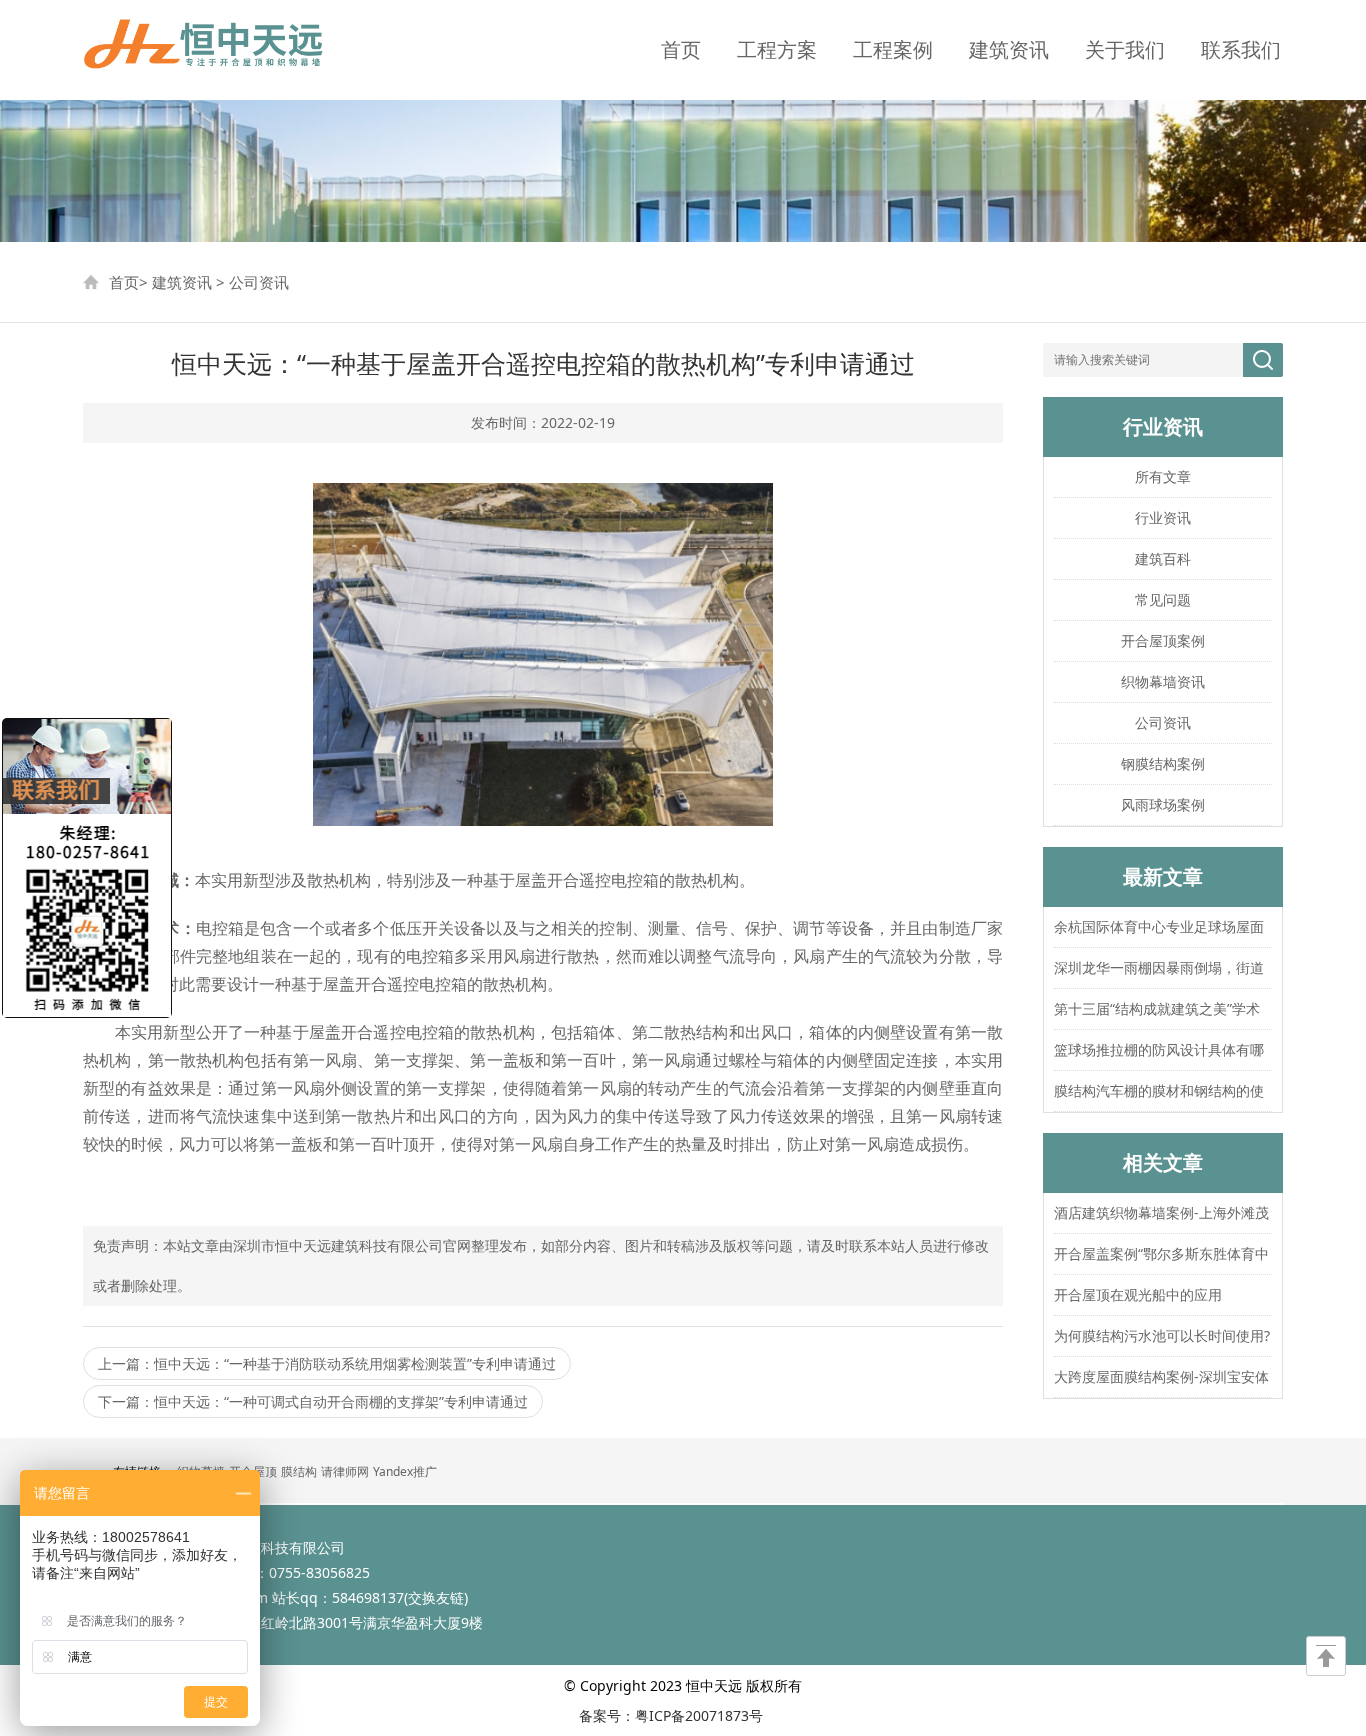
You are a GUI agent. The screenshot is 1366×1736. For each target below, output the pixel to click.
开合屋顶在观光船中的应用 (1138, 1294)
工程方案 (777, 49)
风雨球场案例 (1163, 804)
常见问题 (1163, 599)
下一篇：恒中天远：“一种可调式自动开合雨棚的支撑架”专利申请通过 (313, 1401)
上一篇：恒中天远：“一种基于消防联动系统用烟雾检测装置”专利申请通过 (327, 1363)
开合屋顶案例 (1163, 640)
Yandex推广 (405, 1471)
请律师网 (345, 1471)
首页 (681, 49)
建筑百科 (1163, 558)
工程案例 (893, 49)
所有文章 (1163, 476)
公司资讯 (259, 282)
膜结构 (299, 1471)
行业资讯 (1163, 517)
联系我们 (1241, 49)
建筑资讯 (1009, 49)
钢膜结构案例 (1163, 763)
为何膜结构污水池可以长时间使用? (1162, 1335)
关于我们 (1125, 49)
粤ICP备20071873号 (699, 1715)
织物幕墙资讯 (1163, 681)
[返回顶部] (1326, 1656)
